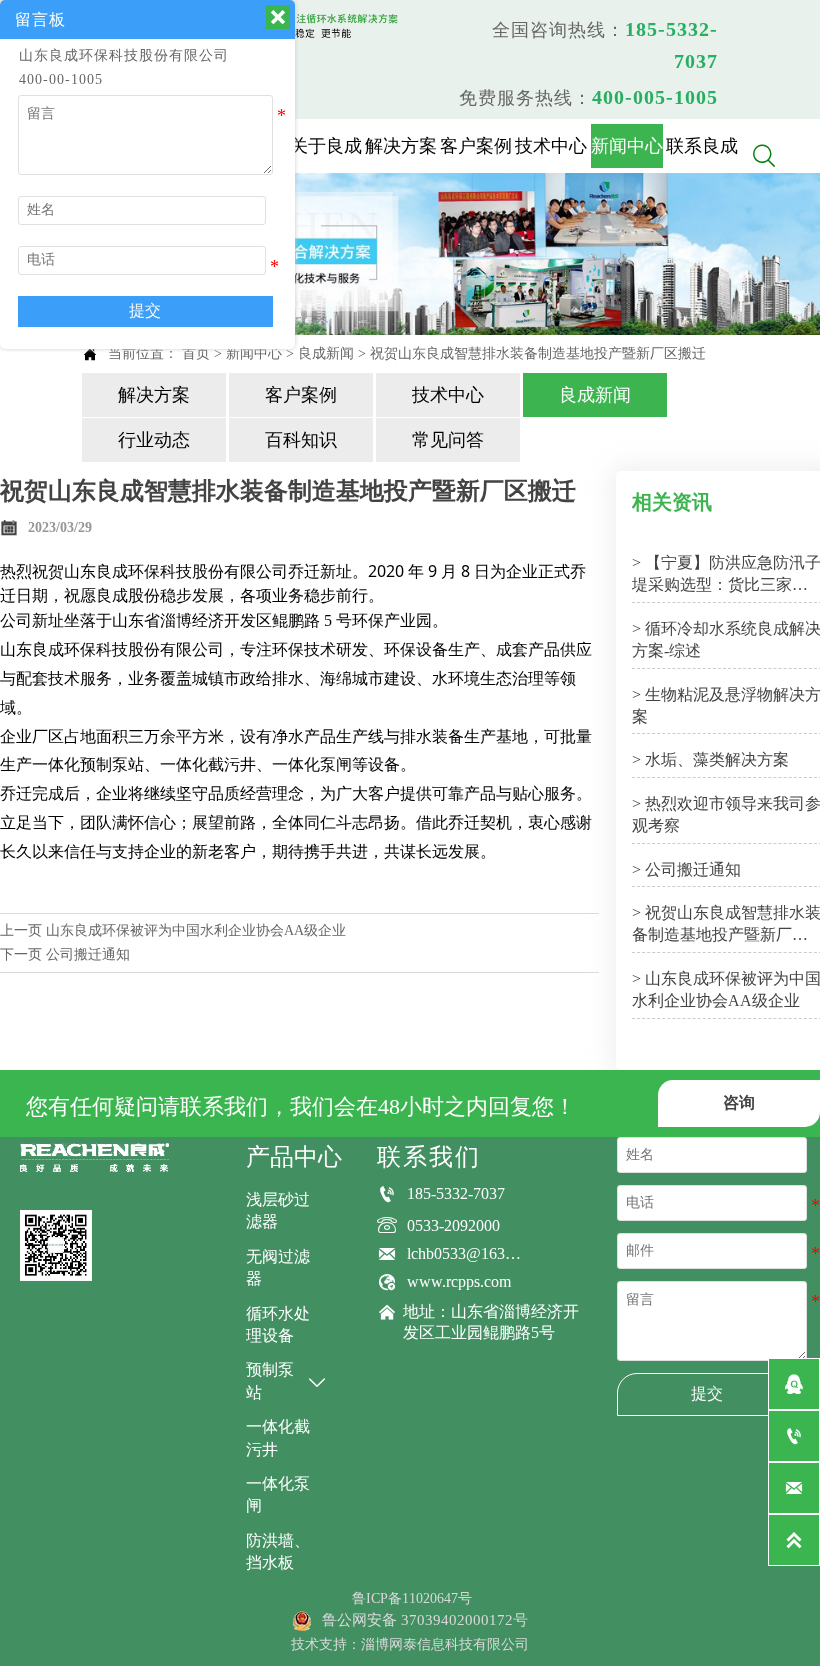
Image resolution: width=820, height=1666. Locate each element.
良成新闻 (326, 353)
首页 (196, 353)
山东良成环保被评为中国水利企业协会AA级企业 (196, 930)
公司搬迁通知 (88, 954)
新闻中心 (254, 353)
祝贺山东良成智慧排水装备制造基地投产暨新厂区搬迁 (538, 353)
